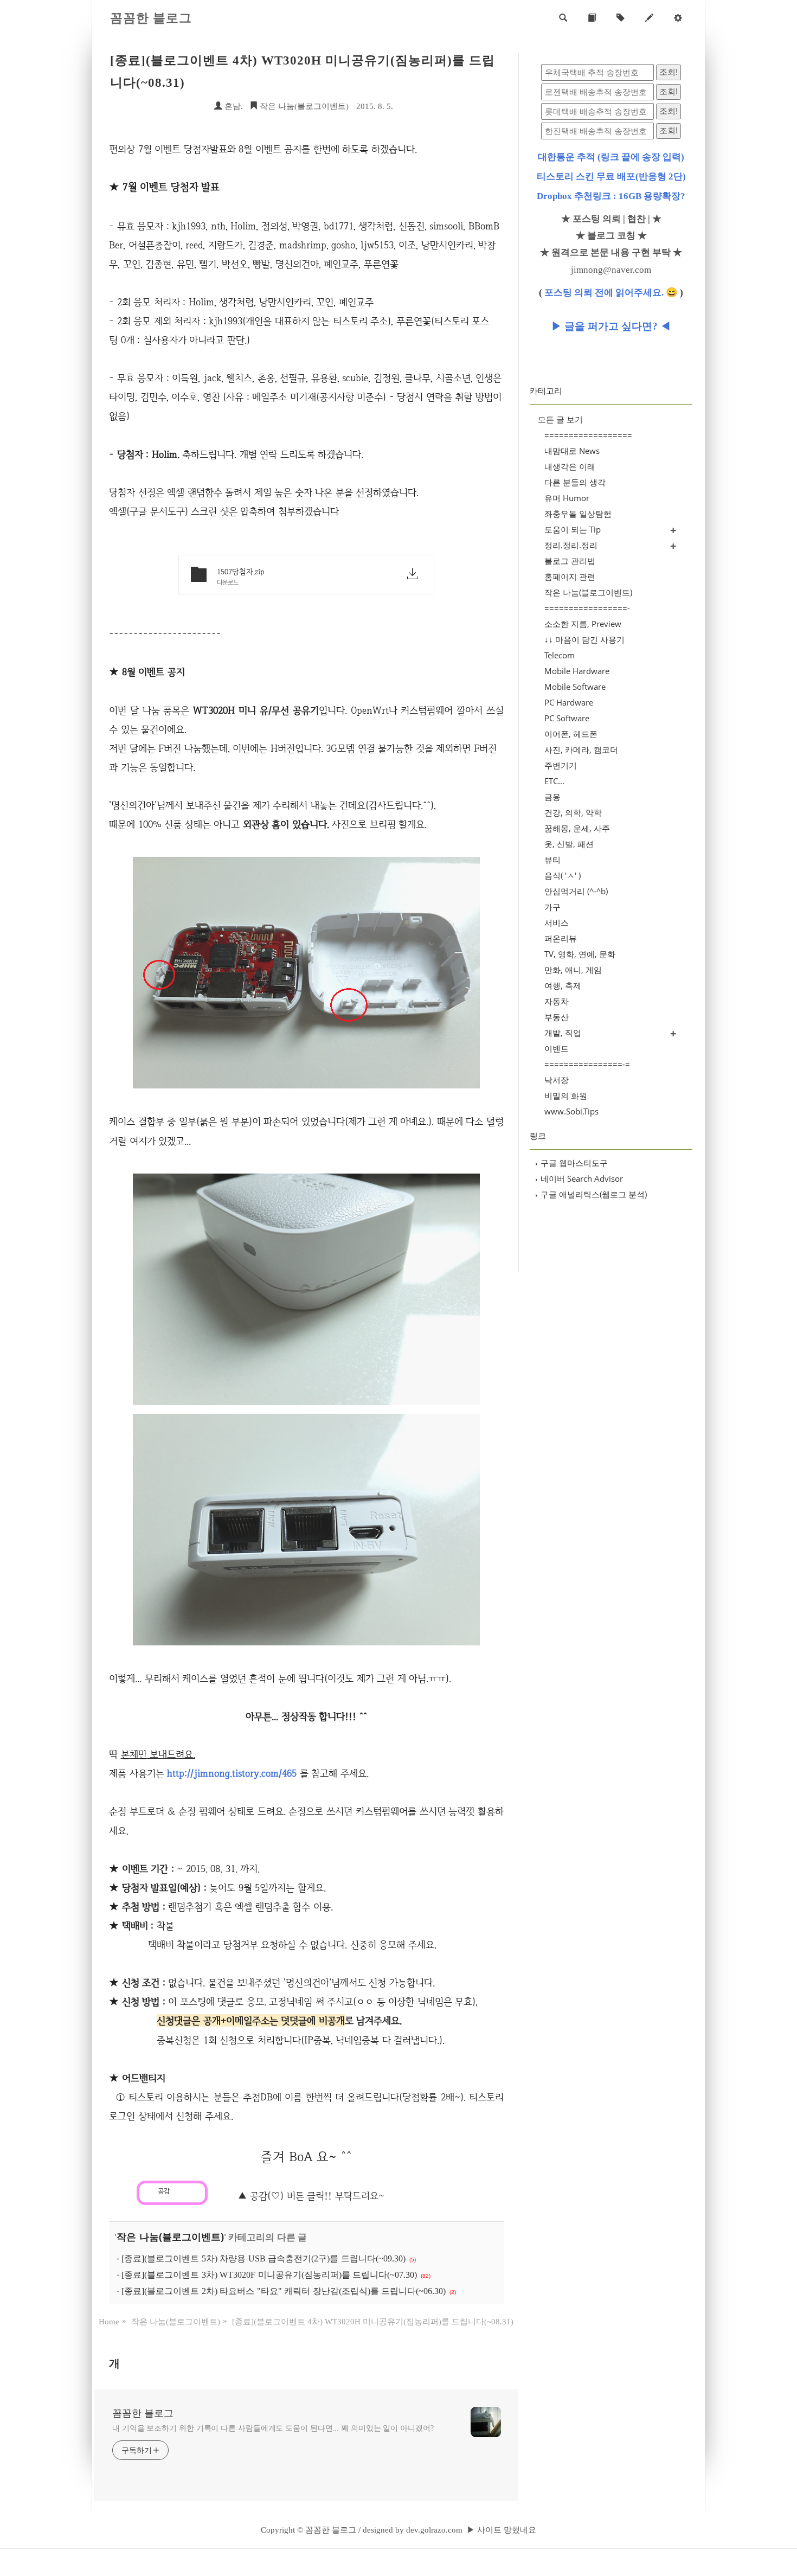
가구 (552, 907)
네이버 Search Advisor (579, 1178)
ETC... (554, 781)
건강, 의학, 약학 (573, 812)
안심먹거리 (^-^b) (576, 891)
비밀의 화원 (566, 1095)
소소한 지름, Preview (583, 624)
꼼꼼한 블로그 (151, 18)
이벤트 (557, 1048)
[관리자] (678, 18)
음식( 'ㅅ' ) (563, 875)
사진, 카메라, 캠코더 (581, 749)
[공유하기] (180, 2191)
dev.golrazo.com (434, 2530)
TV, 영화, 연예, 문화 (580, 954)
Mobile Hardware (577, 671)
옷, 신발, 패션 (569, 844)
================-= (587, 1064)
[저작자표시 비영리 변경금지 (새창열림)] (223, 2189)
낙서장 (557, 1080)
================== (588, 435)
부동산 (557, 1017)
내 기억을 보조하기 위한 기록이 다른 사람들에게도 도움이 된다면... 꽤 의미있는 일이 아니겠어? (273, 2428)
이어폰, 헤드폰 (571, 734)
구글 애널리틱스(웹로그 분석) (591, 1194)
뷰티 (552, 860)
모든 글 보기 (560, 419)
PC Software (567, 718)
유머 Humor (567, 498)
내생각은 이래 (570, 466)
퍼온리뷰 (561, 938)
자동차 (557, 1001)
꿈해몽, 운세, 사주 (577, 828)
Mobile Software (575, 687)
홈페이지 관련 (570, 576)
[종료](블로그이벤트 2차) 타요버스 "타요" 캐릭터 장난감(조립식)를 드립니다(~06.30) (284, 2291)
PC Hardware (569, 702)
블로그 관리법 (570, 561)
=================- (587, 608)
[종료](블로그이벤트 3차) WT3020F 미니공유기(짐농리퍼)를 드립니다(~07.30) (269, 2275)
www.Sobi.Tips (571, 1111)
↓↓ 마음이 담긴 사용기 (584, 639)
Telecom (560, 655)
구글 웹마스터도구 (571, 1163)
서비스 (557, 922)
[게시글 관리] (193, 2191)
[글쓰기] (649, 18)
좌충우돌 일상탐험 (578, 514)
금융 (552, 797)
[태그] (621, 18)
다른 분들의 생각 (575, 482)
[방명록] (592, 18)
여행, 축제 (563, 985)
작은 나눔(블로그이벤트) (303, 106)
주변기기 (561, 765)
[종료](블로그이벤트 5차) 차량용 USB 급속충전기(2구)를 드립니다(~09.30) (263, 2258)
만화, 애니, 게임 (573, 970)
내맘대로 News (572, 451)
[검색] (563, 18)
